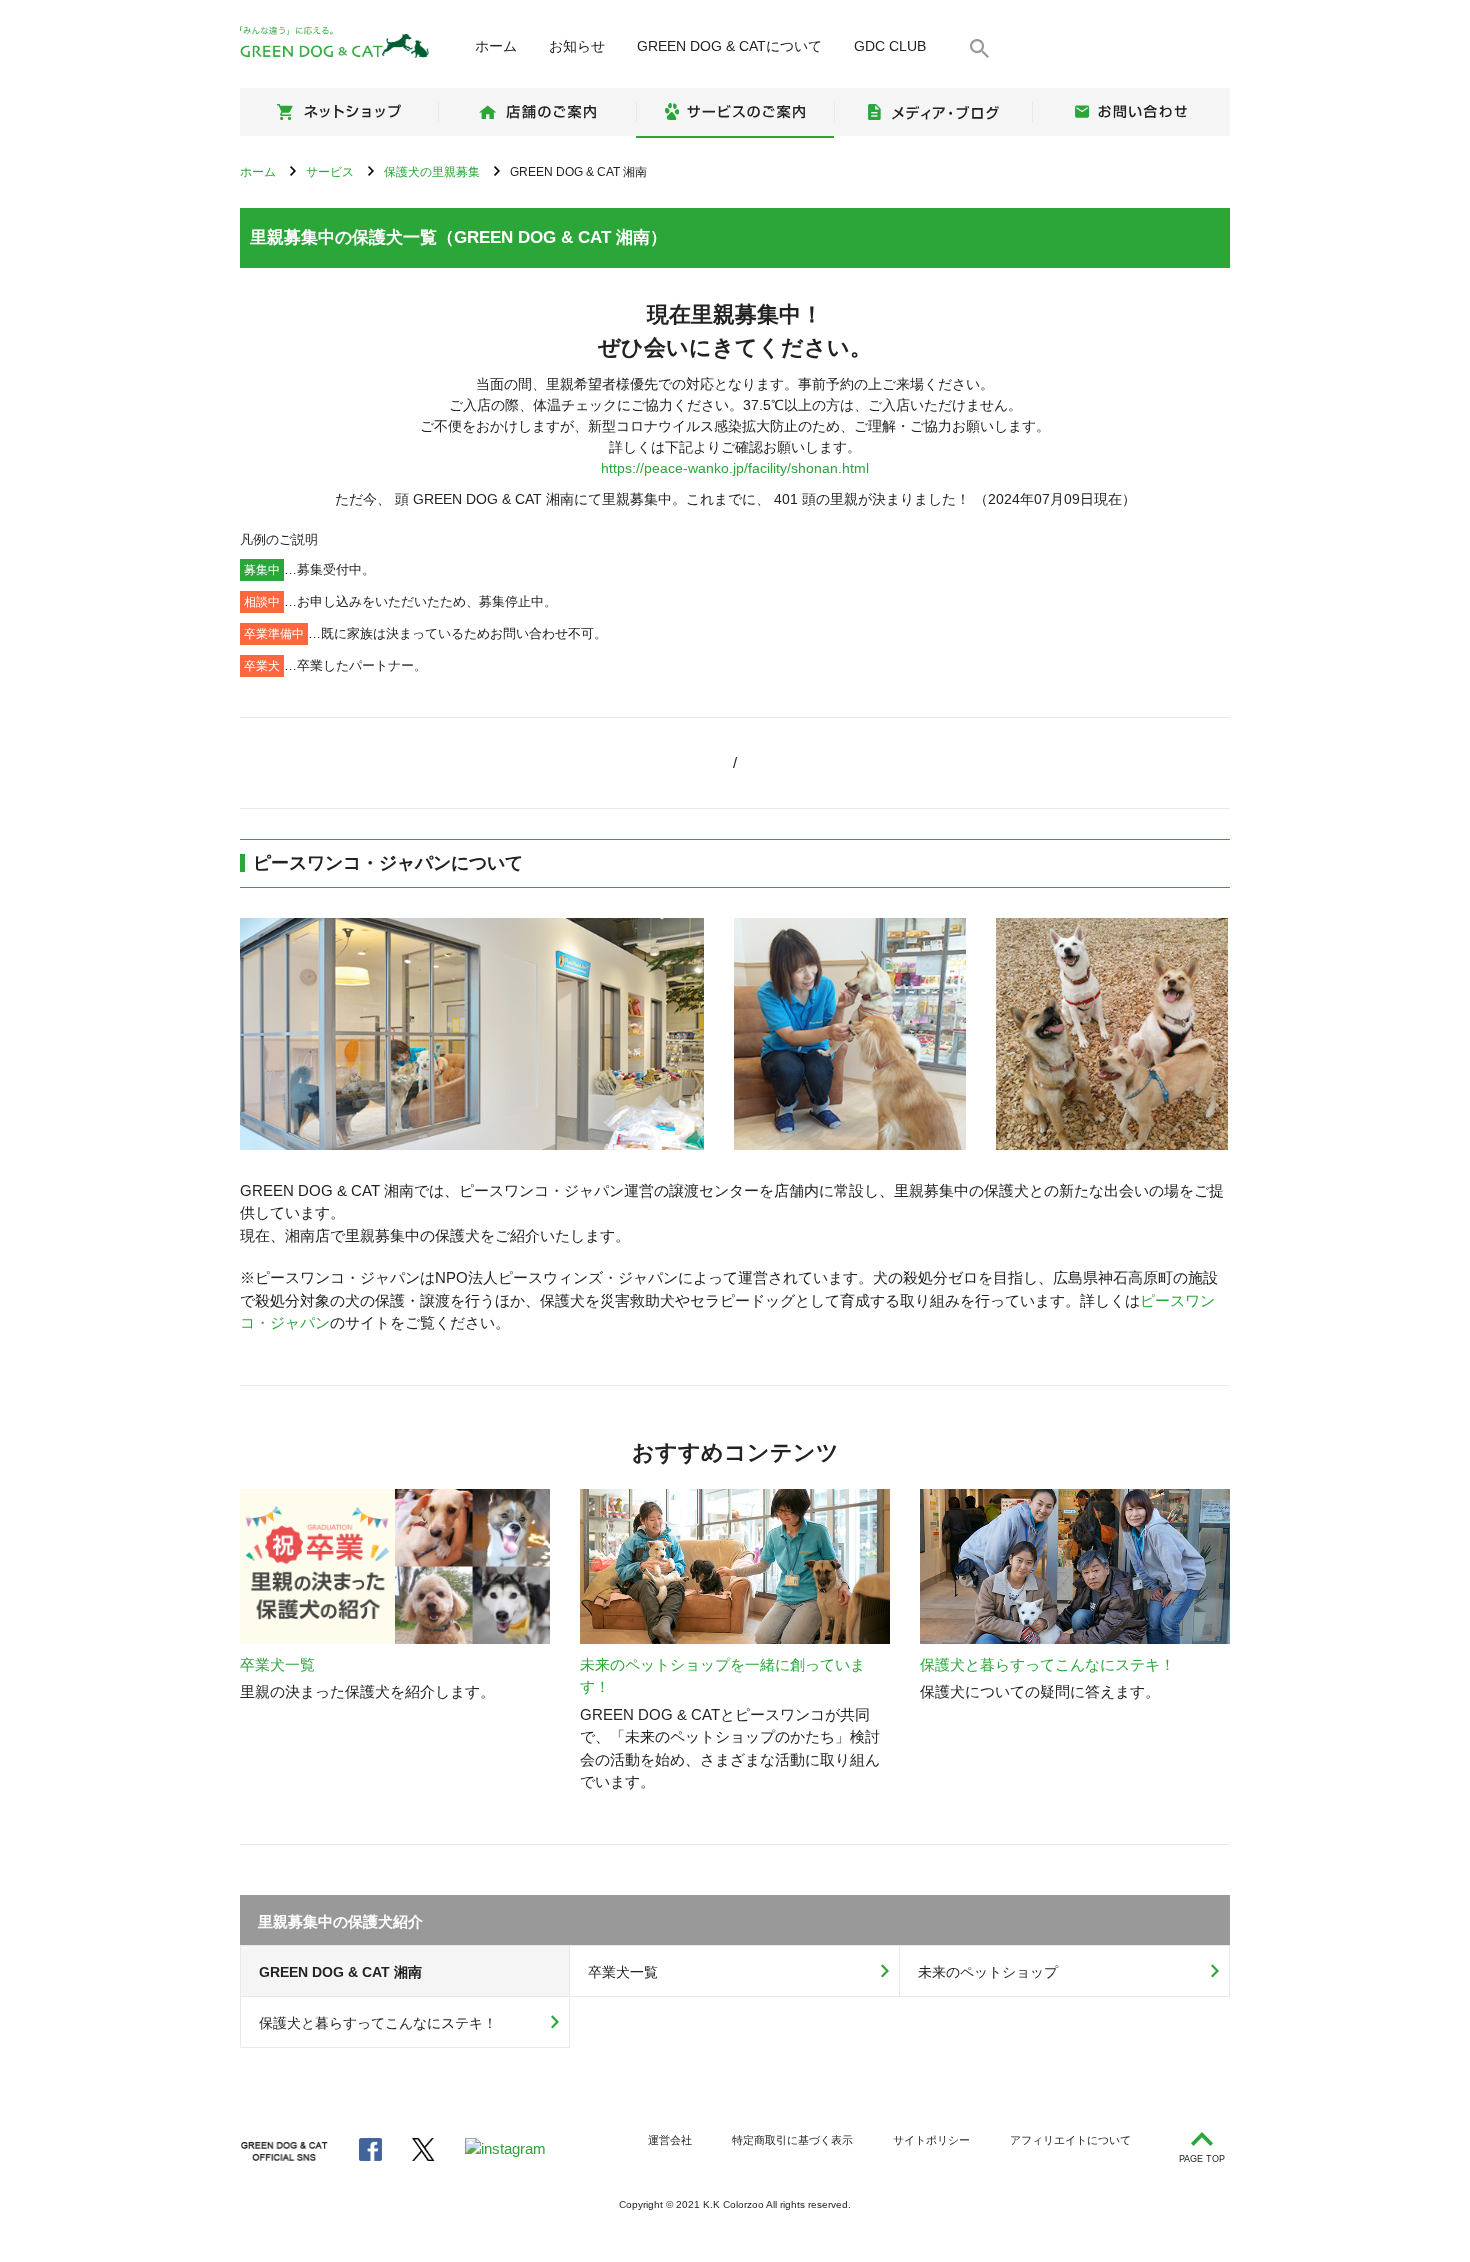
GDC (890, 46)
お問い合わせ (1131, 112)
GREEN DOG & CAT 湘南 (340, 1972)
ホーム (496, 46)
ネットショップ (339, 112)
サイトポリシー (931, 2140)
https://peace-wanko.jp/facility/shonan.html (735, 468)
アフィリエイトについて (1070, 2140)
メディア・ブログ (933, 112)
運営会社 (670, 2140)
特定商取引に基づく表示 (792, 2140)
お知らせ (577, 46)
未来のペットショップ (988, 1972)
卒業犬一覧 (623, 1972)
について (729, 46)
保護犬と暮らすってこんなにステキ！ (378, 2023)
